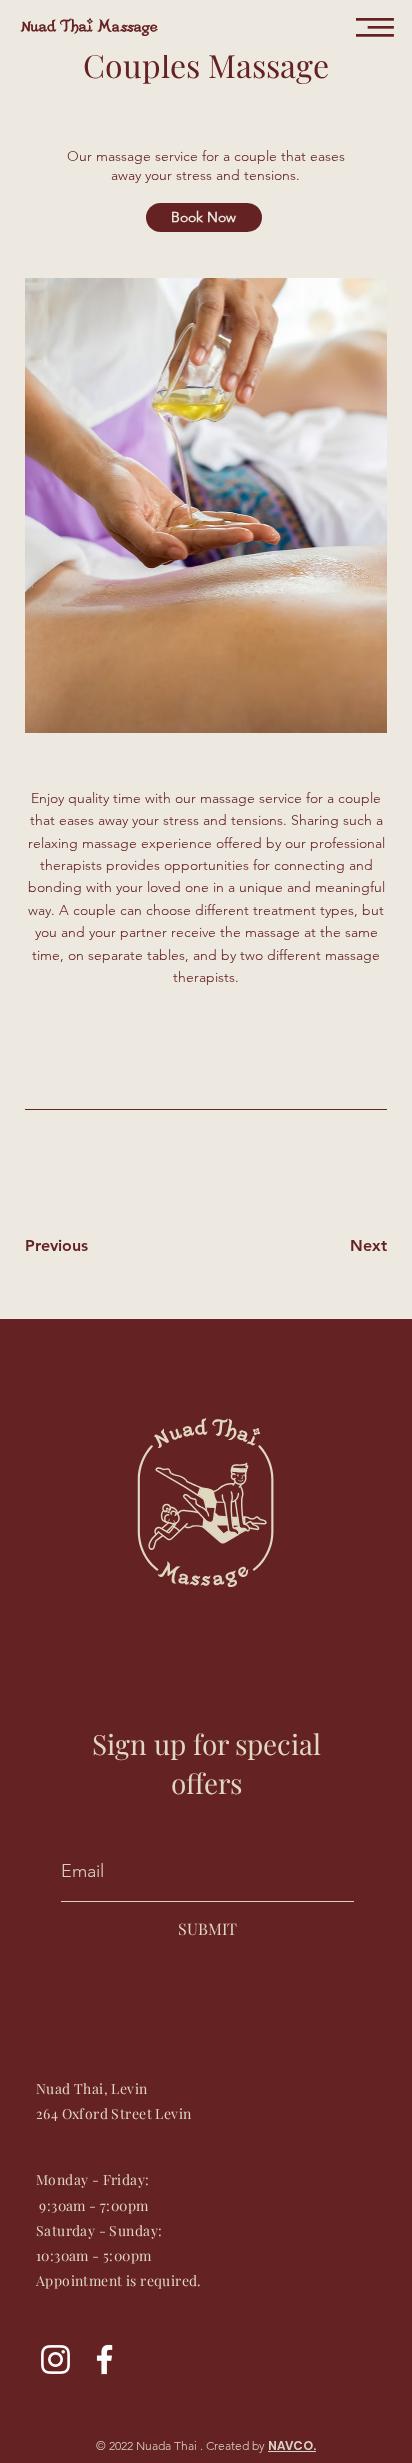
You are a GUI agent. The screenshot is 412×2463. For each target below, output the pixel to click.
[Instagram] (55, 2359)
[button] (375, 27)
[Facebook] (104, 2359)
